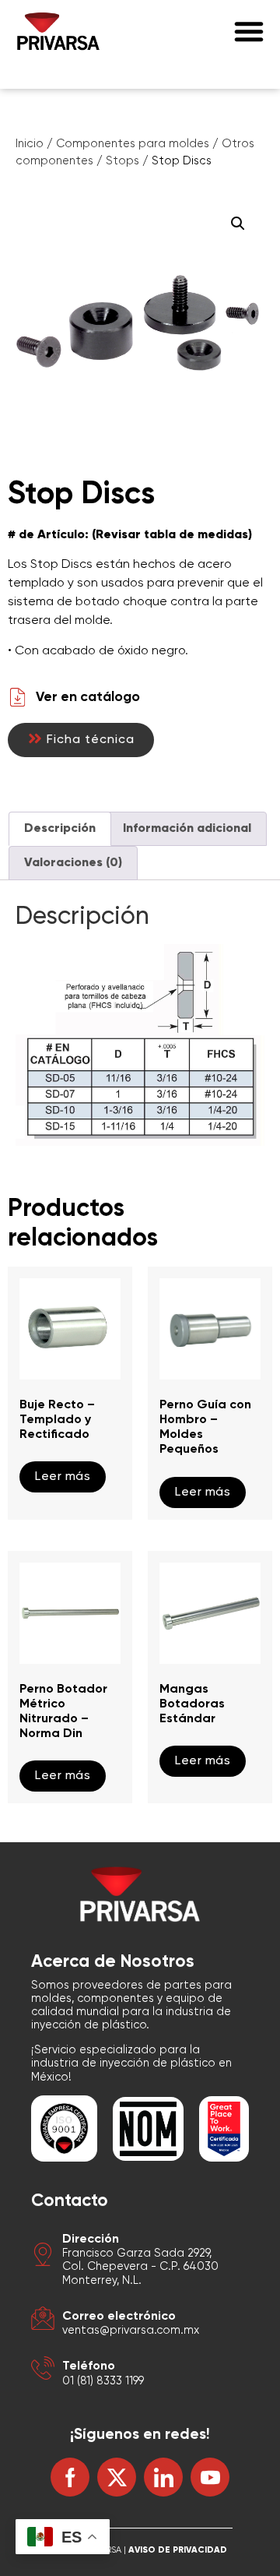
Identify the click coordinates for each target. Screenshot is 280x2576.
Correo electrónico (119, 2317)
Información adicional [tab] (187, 829)
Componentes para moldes (133, 144)
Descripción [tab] (60, 829)
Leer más (63, 1477)
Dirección (91, 2239)
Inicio (30, 144)
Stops (122, 161)
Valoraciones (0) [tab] (73, 863)
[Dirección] (43, 2257)
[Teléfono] (43, 2371)
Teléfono (89, 2366)
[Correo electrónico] (43, 2321)
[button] (249, 31)
